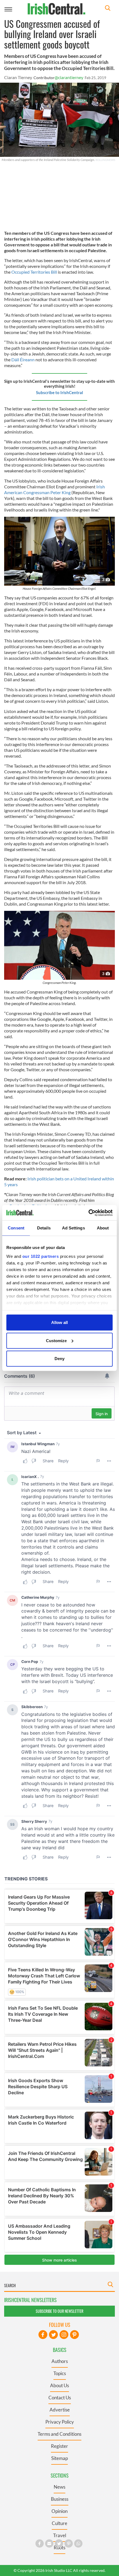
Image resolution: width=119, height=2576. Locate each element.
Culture (59, 2523)
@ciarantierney (69, 77)
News (59, 2487)
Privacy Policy (60, 2422)
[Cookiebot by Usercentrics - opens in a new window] (88, 1213)
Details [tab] (44, 1228)
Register (59, 2446)
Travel (60, 2535)
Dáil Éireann (23, 360)
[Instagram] (64, 2335)
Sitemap (59, 2458)
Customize (56, 1340)
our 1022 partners (41, 1256)
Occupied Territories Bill (34, 272)
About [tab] (103, 1228)
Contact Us (60, 2398)
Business (60, 2499)
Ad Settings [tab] (73, 1228)
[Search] (108, 9)
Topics (60, 2373)
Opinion (59, 2511)
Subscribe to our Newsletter (59, 2311)
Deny (59, 1359)
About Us (59, 2385)
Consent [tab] (16, 1228)
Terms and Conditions (59, 2434)
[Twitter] (53, 2335)
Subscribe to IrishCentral (59, 392)
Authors (60, 2361)
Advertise (60, 2410)
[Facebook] (43, 2335)
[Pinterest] (74, 2335)
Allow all (59, 1322)
